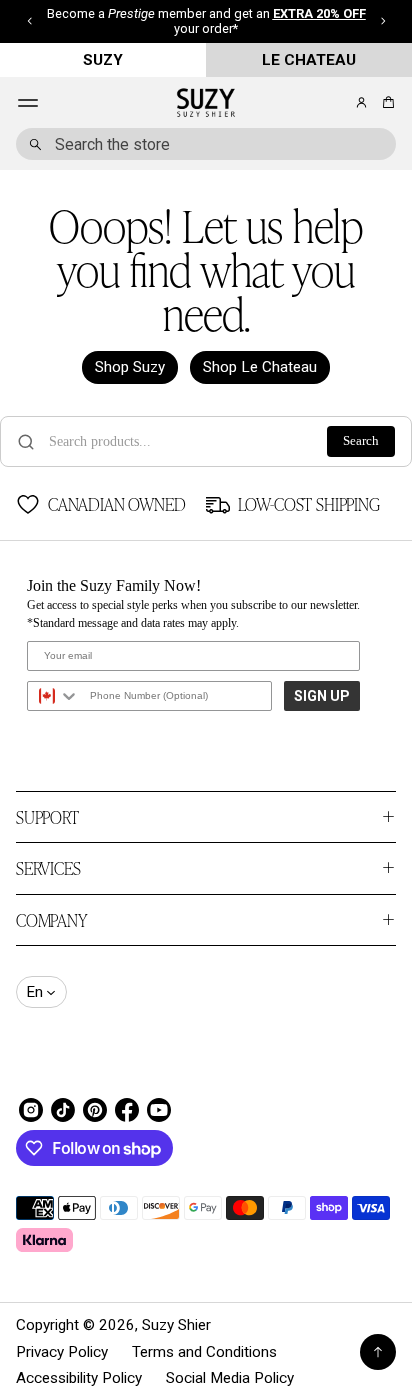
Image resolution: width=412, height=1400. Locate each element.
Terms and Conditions (204, 1352)
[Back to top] (378, 1352)
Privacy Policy (62, 1352)
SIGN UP (322, 696)
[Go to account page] (361, 102)
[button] (385, 102)
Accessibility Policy (79, 1378)
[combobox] (206, 144)
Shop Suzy (130, 367)
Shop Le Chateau (260, 367)
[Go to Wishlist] (334, 104)
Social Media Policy (230, 1378)
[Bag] (385, 102)
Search (361, 441)
